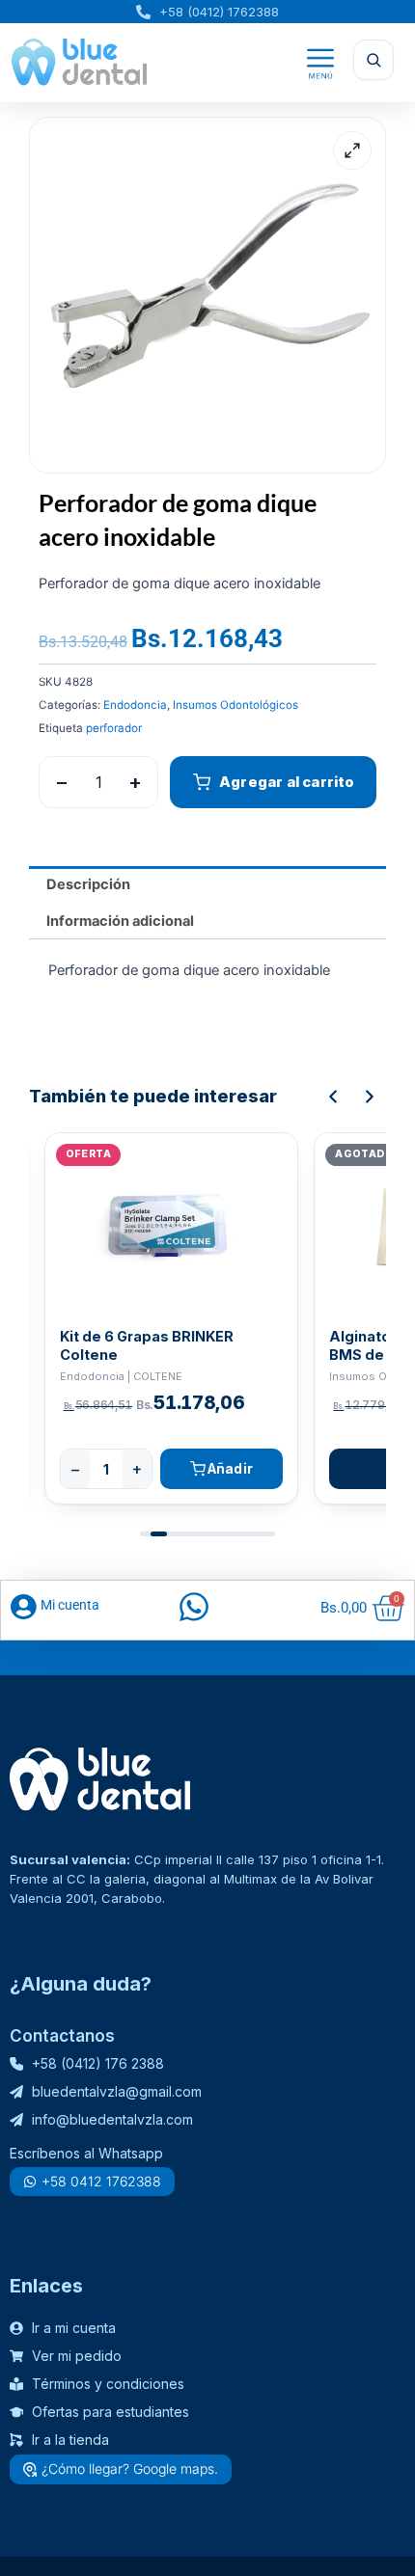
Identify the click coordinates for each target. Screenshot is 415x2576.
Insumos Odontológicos (235, 705)
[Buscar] (373, 60)
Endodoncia (135, 705)
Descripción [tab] (88, 884)
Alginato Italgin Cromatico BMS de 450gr (154, 1345)
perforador (114, 728)
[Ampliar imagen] (352, 150)
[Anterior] (333, 1097)
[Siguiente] (370, 1097)
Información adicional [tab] (120, 921)
